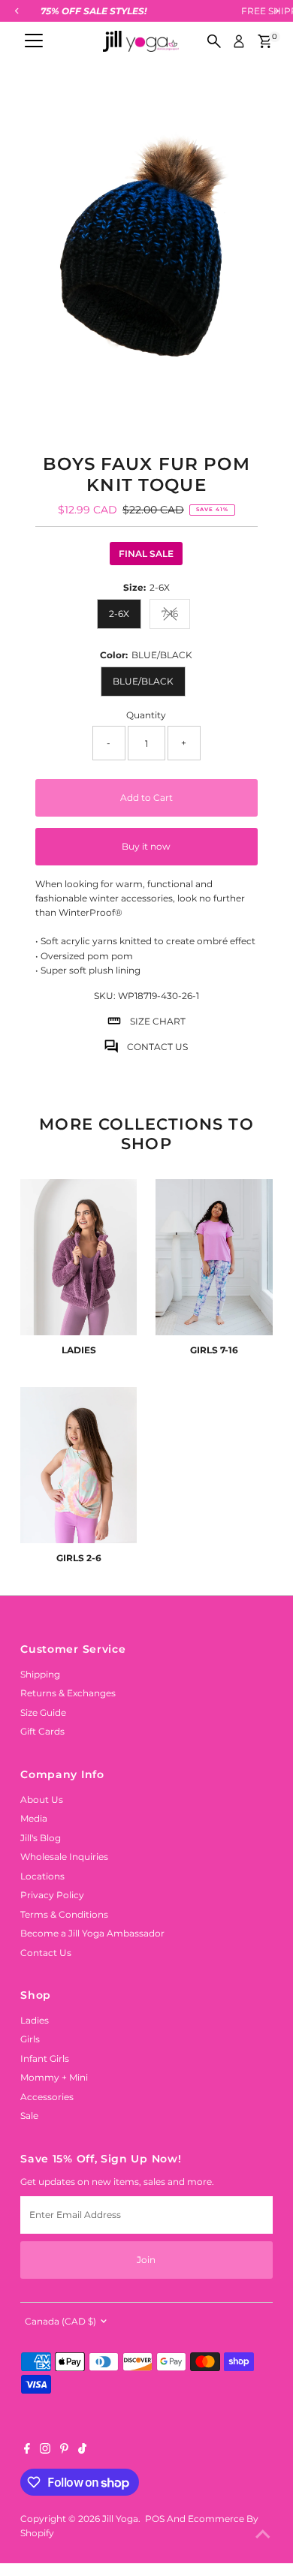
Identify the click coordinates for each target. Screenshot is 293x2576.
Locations (42, 1876)
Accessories (47, 2097)
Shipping (40, 1674)
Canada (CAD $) (60, 2321)
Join (146, 2260)
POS (155, 2519)
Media (34, 1818)
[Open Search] (214, 41)
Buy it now (146, 846)
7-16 (176, 615)
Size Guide (43, 1712)
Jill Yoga (120, 2519)
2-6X (119, 614)
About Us (42, 1800)
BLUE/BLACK (143, 681)
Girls (30, 2039)
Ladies (35, 2020)
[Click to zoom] (248, 110)
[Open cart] (265, 41)
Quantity (146, 715)
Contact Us (46, 1953)
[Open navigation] (34, 41)
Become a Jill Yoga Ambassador (92, 1933)
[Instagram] (45, 2451)
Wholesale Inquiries (64, 1857)
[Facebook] (27, 2451)
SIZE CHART (158, 1021)
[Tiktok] (82, 2451)
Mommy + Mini (54, 2077)
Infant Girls (45, 2058)
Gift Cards (42, 1731)
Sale (29, 2116)
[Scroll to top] (263, 2535)
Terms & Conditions (64, 1914)
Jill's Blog (41, 1838)
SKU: (105, 996)
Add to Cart (146, 797)
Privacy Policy (52, 1895)
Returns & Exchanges (68, 1693)
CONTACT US (157, 1047)
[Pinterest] (64, 2451)
